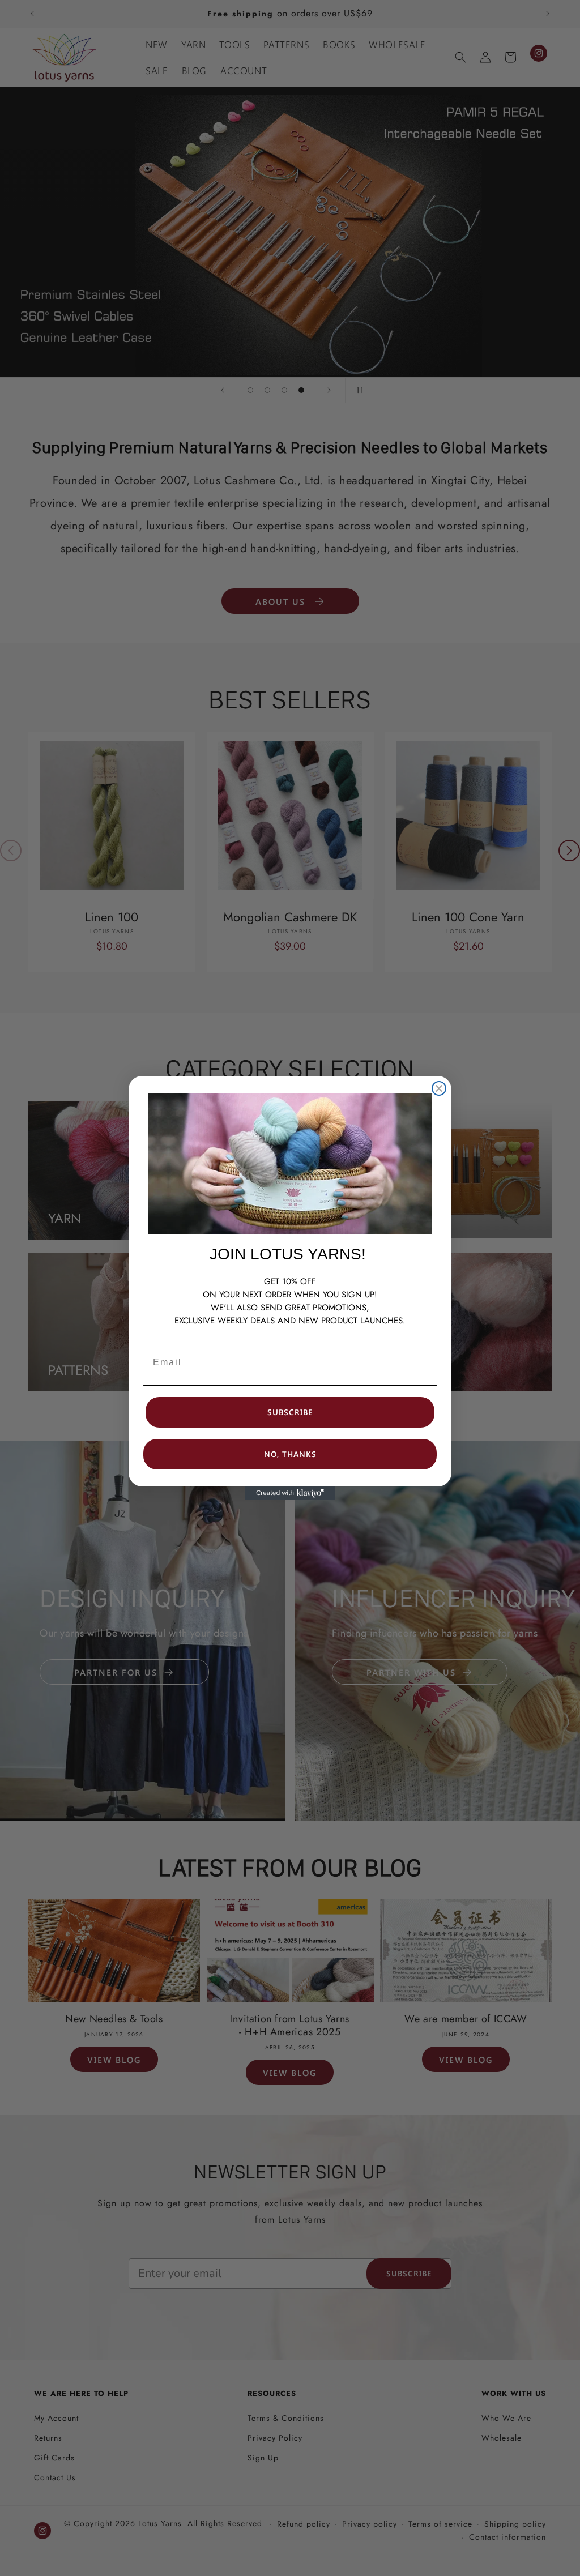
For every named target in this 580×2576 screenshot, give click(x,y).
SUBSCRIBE (290, 1412)
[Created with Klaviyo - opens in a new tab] (290, 1493)
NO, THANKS (290, 1454)
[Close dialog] (439, 1088)
